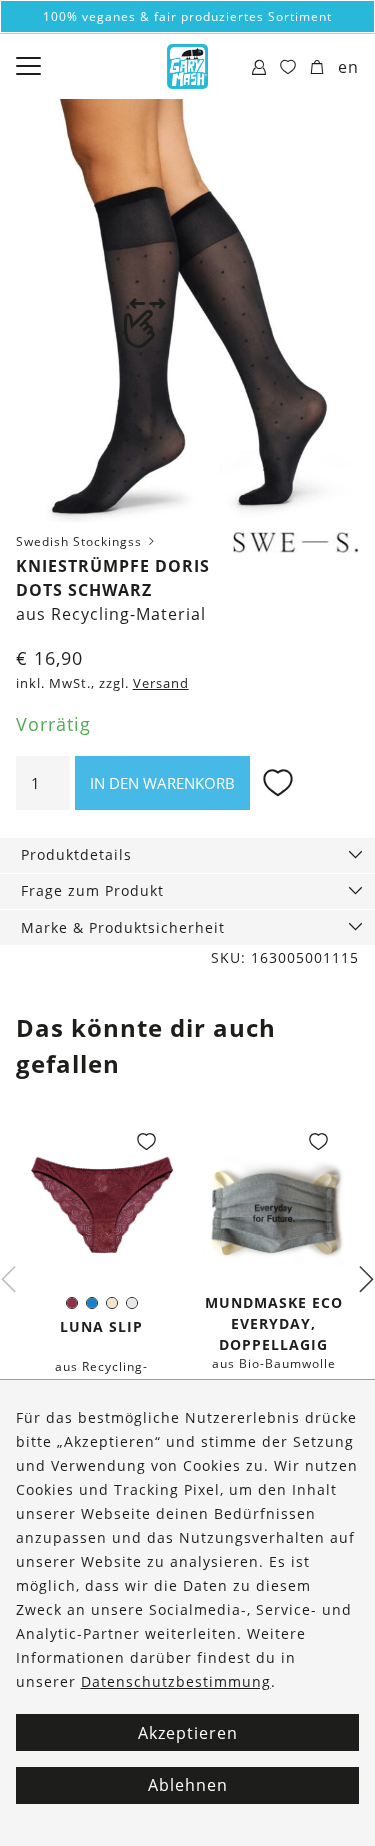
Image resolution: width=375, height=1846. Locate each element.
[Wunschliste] (288, 68)
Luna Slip (101, 1326)
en (348, 67)
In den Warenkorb (162, 783)
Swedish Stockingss (81, 541)
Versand (161, 683)
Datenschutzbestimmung (176, 1681)
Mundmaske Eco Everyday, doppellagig (274, 1323)
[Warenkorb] (317, 68)
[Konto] (259, 68)
